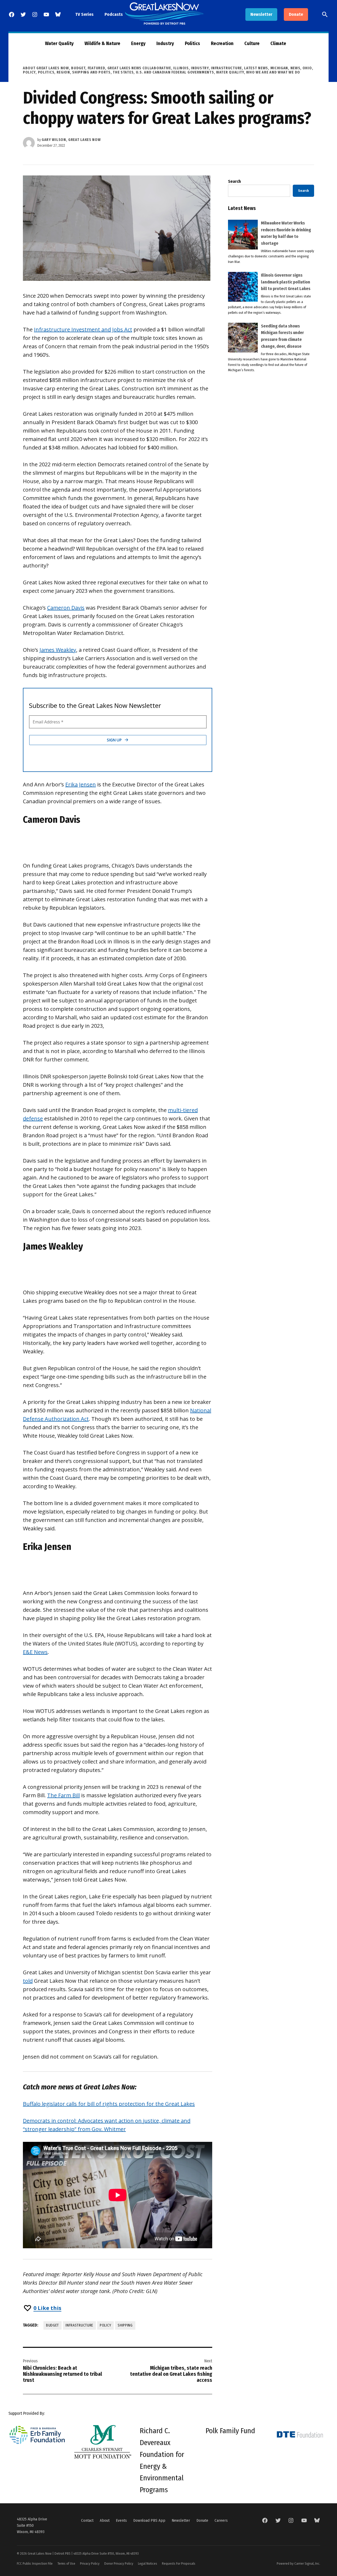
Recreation (222, 43)
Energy (138, 43)
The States (123, 72)
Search (234, 181)
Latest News (256, 68)
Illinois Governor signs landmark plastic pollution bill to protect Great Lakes (286, 282)
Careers (221, 2520)
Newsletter (261, 14)
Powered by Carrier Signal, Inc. (298, 2563)
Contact (87, 2520)
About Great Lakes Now (46, 68)
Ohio (307, 68)
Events (121, 2520)
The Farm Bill (63, 1795)
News (295, 68)
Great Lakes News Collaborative (139, 68)
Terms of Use (66, 2563)
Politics (192, 43)
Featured (96, 68)
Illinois (181, 68)
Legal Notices (148, 2563)
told (28, 1981)
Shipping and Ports (91, 72)
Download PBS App (149, 2520)
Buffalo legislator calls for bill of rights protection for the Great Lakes (109, 2104)
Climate (278, 43)
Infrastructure (226, 68)
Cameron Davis (66, 608)
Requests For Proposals (179, 2563)
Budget (78, 68)
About (105, 2520)
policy (105, 2325)
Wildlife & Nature (102, 43)
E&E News (35, 1652)
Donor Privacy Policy (119, 2563)
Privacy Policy (90, 2563)
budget (53, 2325)
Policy (29, 72)
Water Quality (59, 43)
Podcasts (114, 14)
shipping (125, 2325)
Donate (296, 14)
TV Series (84, 14)
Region (63, 72)
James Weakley (58, 650)
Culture (252, 43)
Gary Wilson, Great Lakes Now (71, 140)
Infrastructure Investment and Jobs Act (83, 329)
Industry (165, 43)
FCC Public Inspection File (35, 2563)
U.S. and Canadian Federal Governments (175, 72)
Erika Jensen (81, 784)
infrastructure (79, 2325)
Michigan (279, 68)
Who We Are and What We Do (273, 72)
